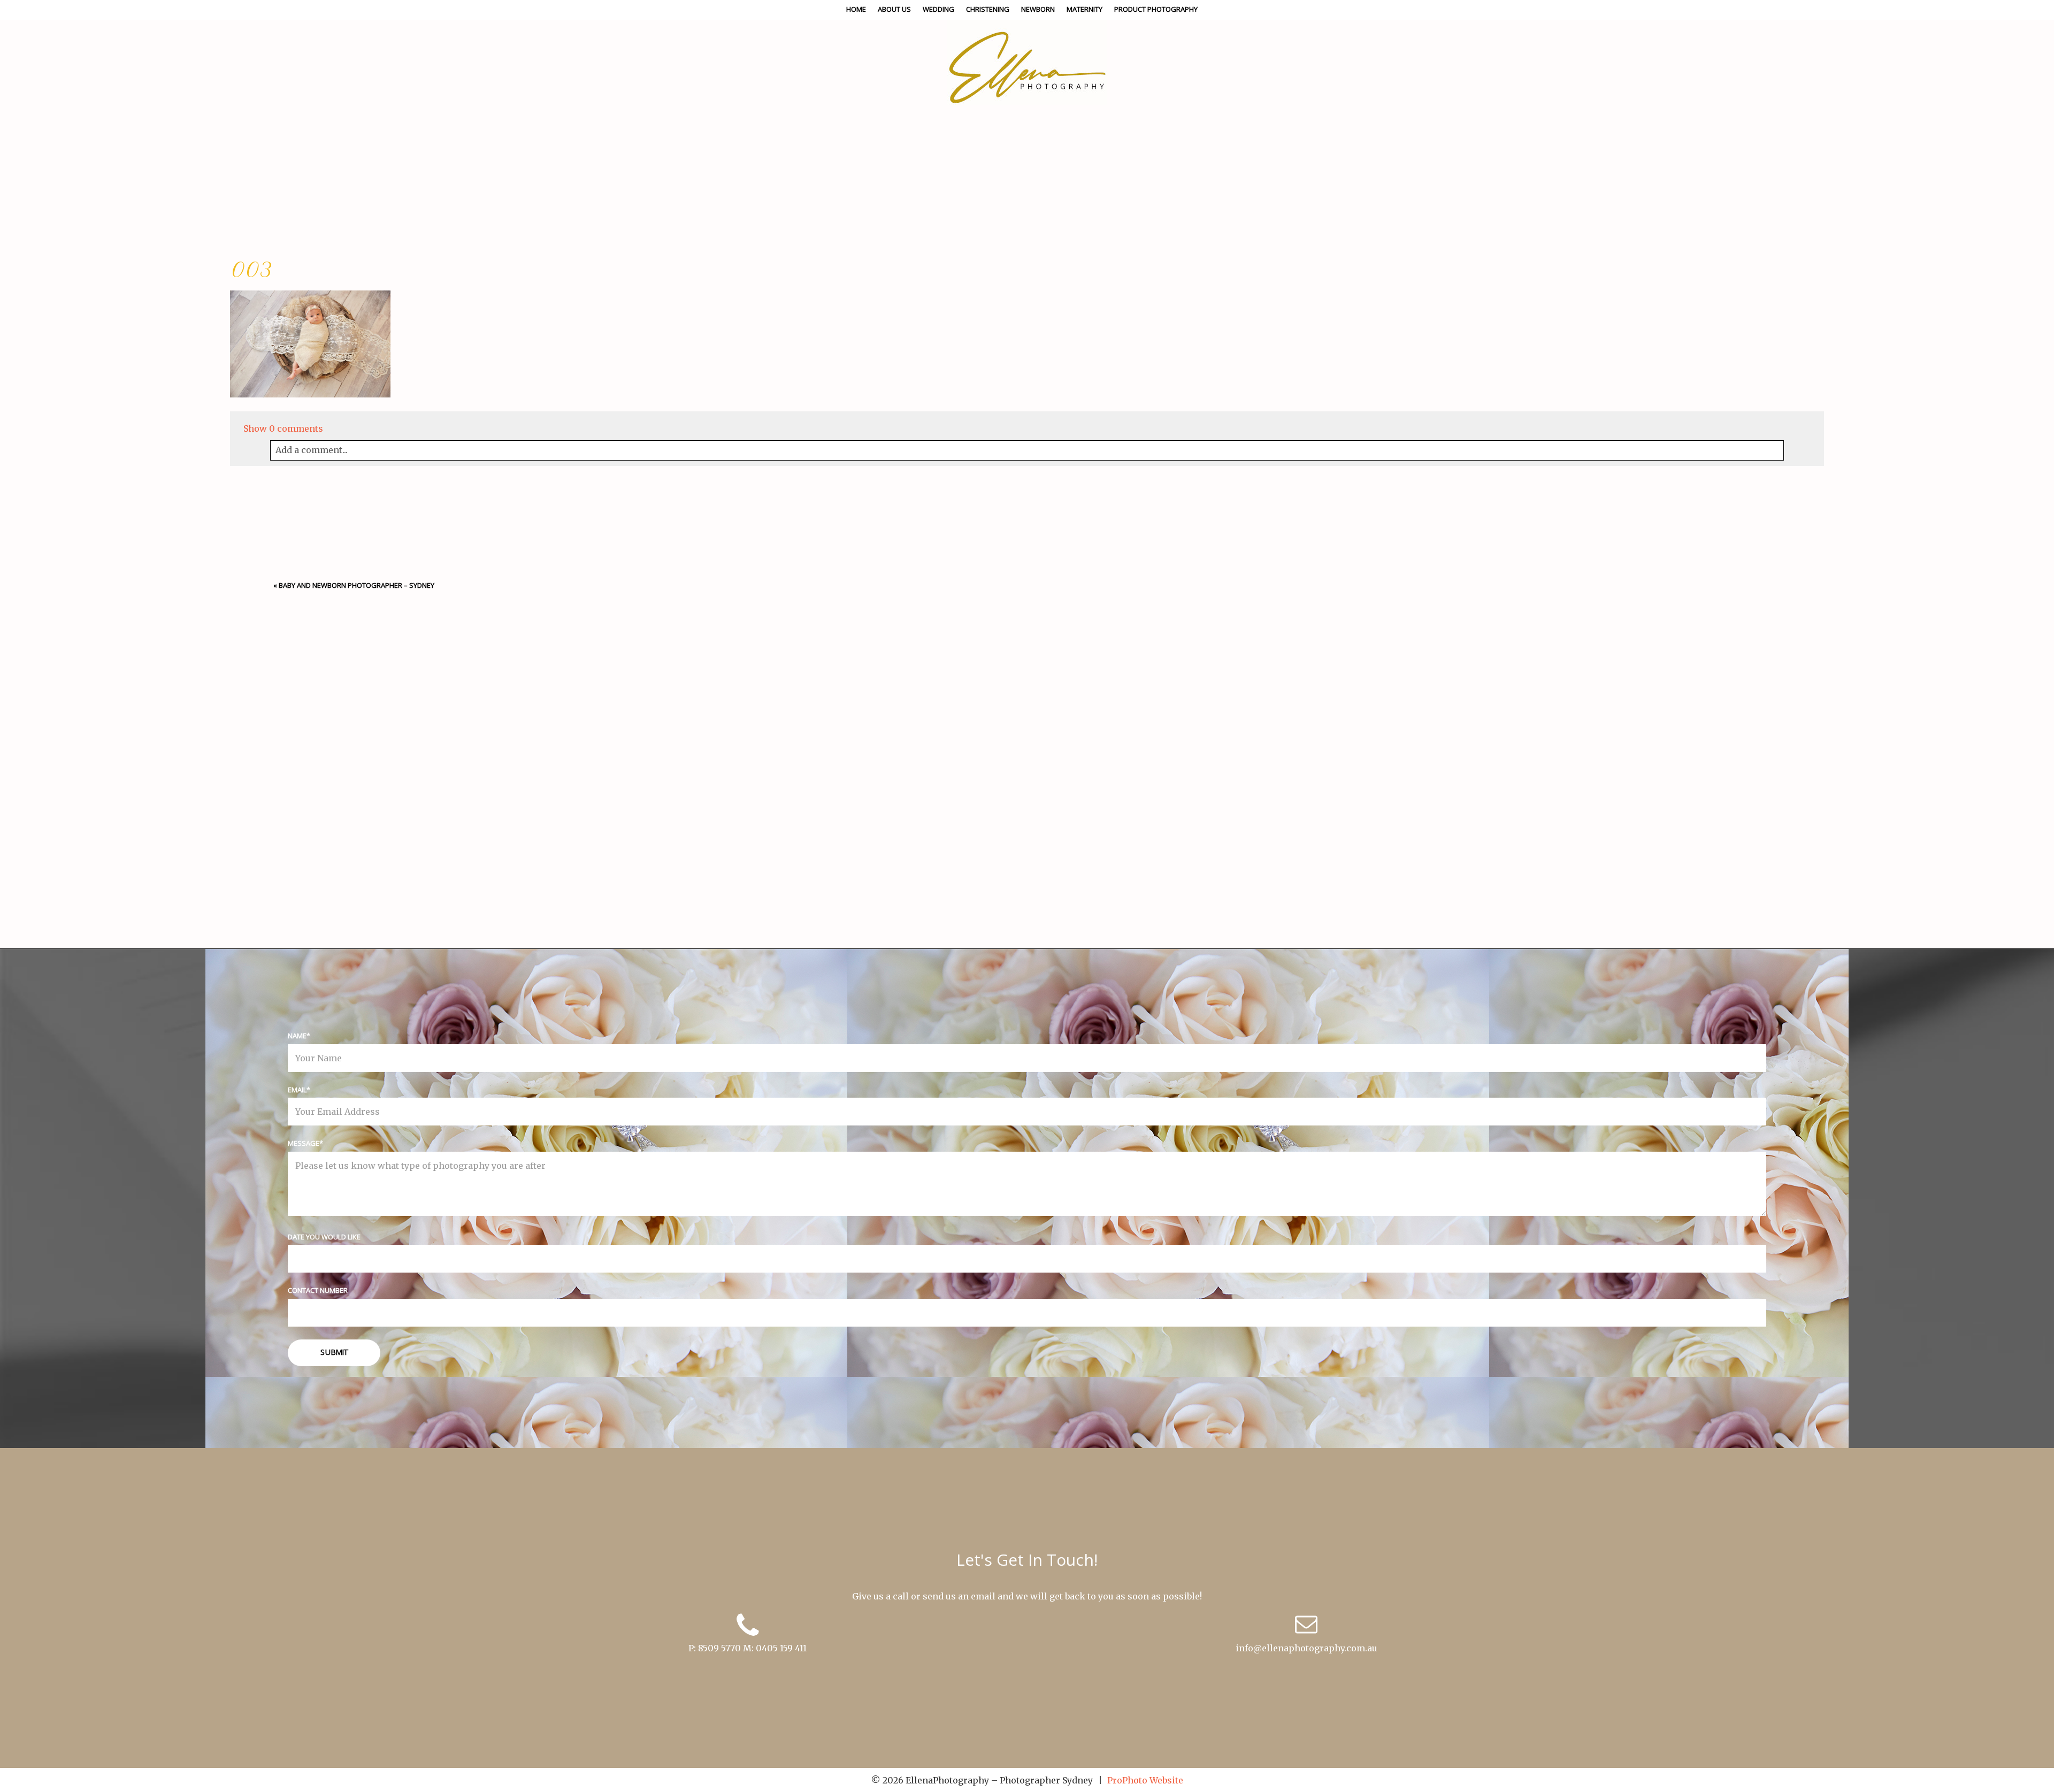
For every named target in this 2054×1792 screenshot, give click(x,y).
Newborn (1038, 9)
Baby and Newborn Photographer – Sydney (357, 585)
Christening (988, 9)
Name (297, 1036)
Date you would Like (324, 1237)
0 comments (283, 428)
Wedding (938, 9)
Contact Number (318, 1290)
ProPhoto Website (1145, 1780)
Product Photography (1156, 9)
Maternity (1085, 9)
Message (304, 1143)
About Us (894, 9)
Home (856, 9)
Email (297, 1090)
